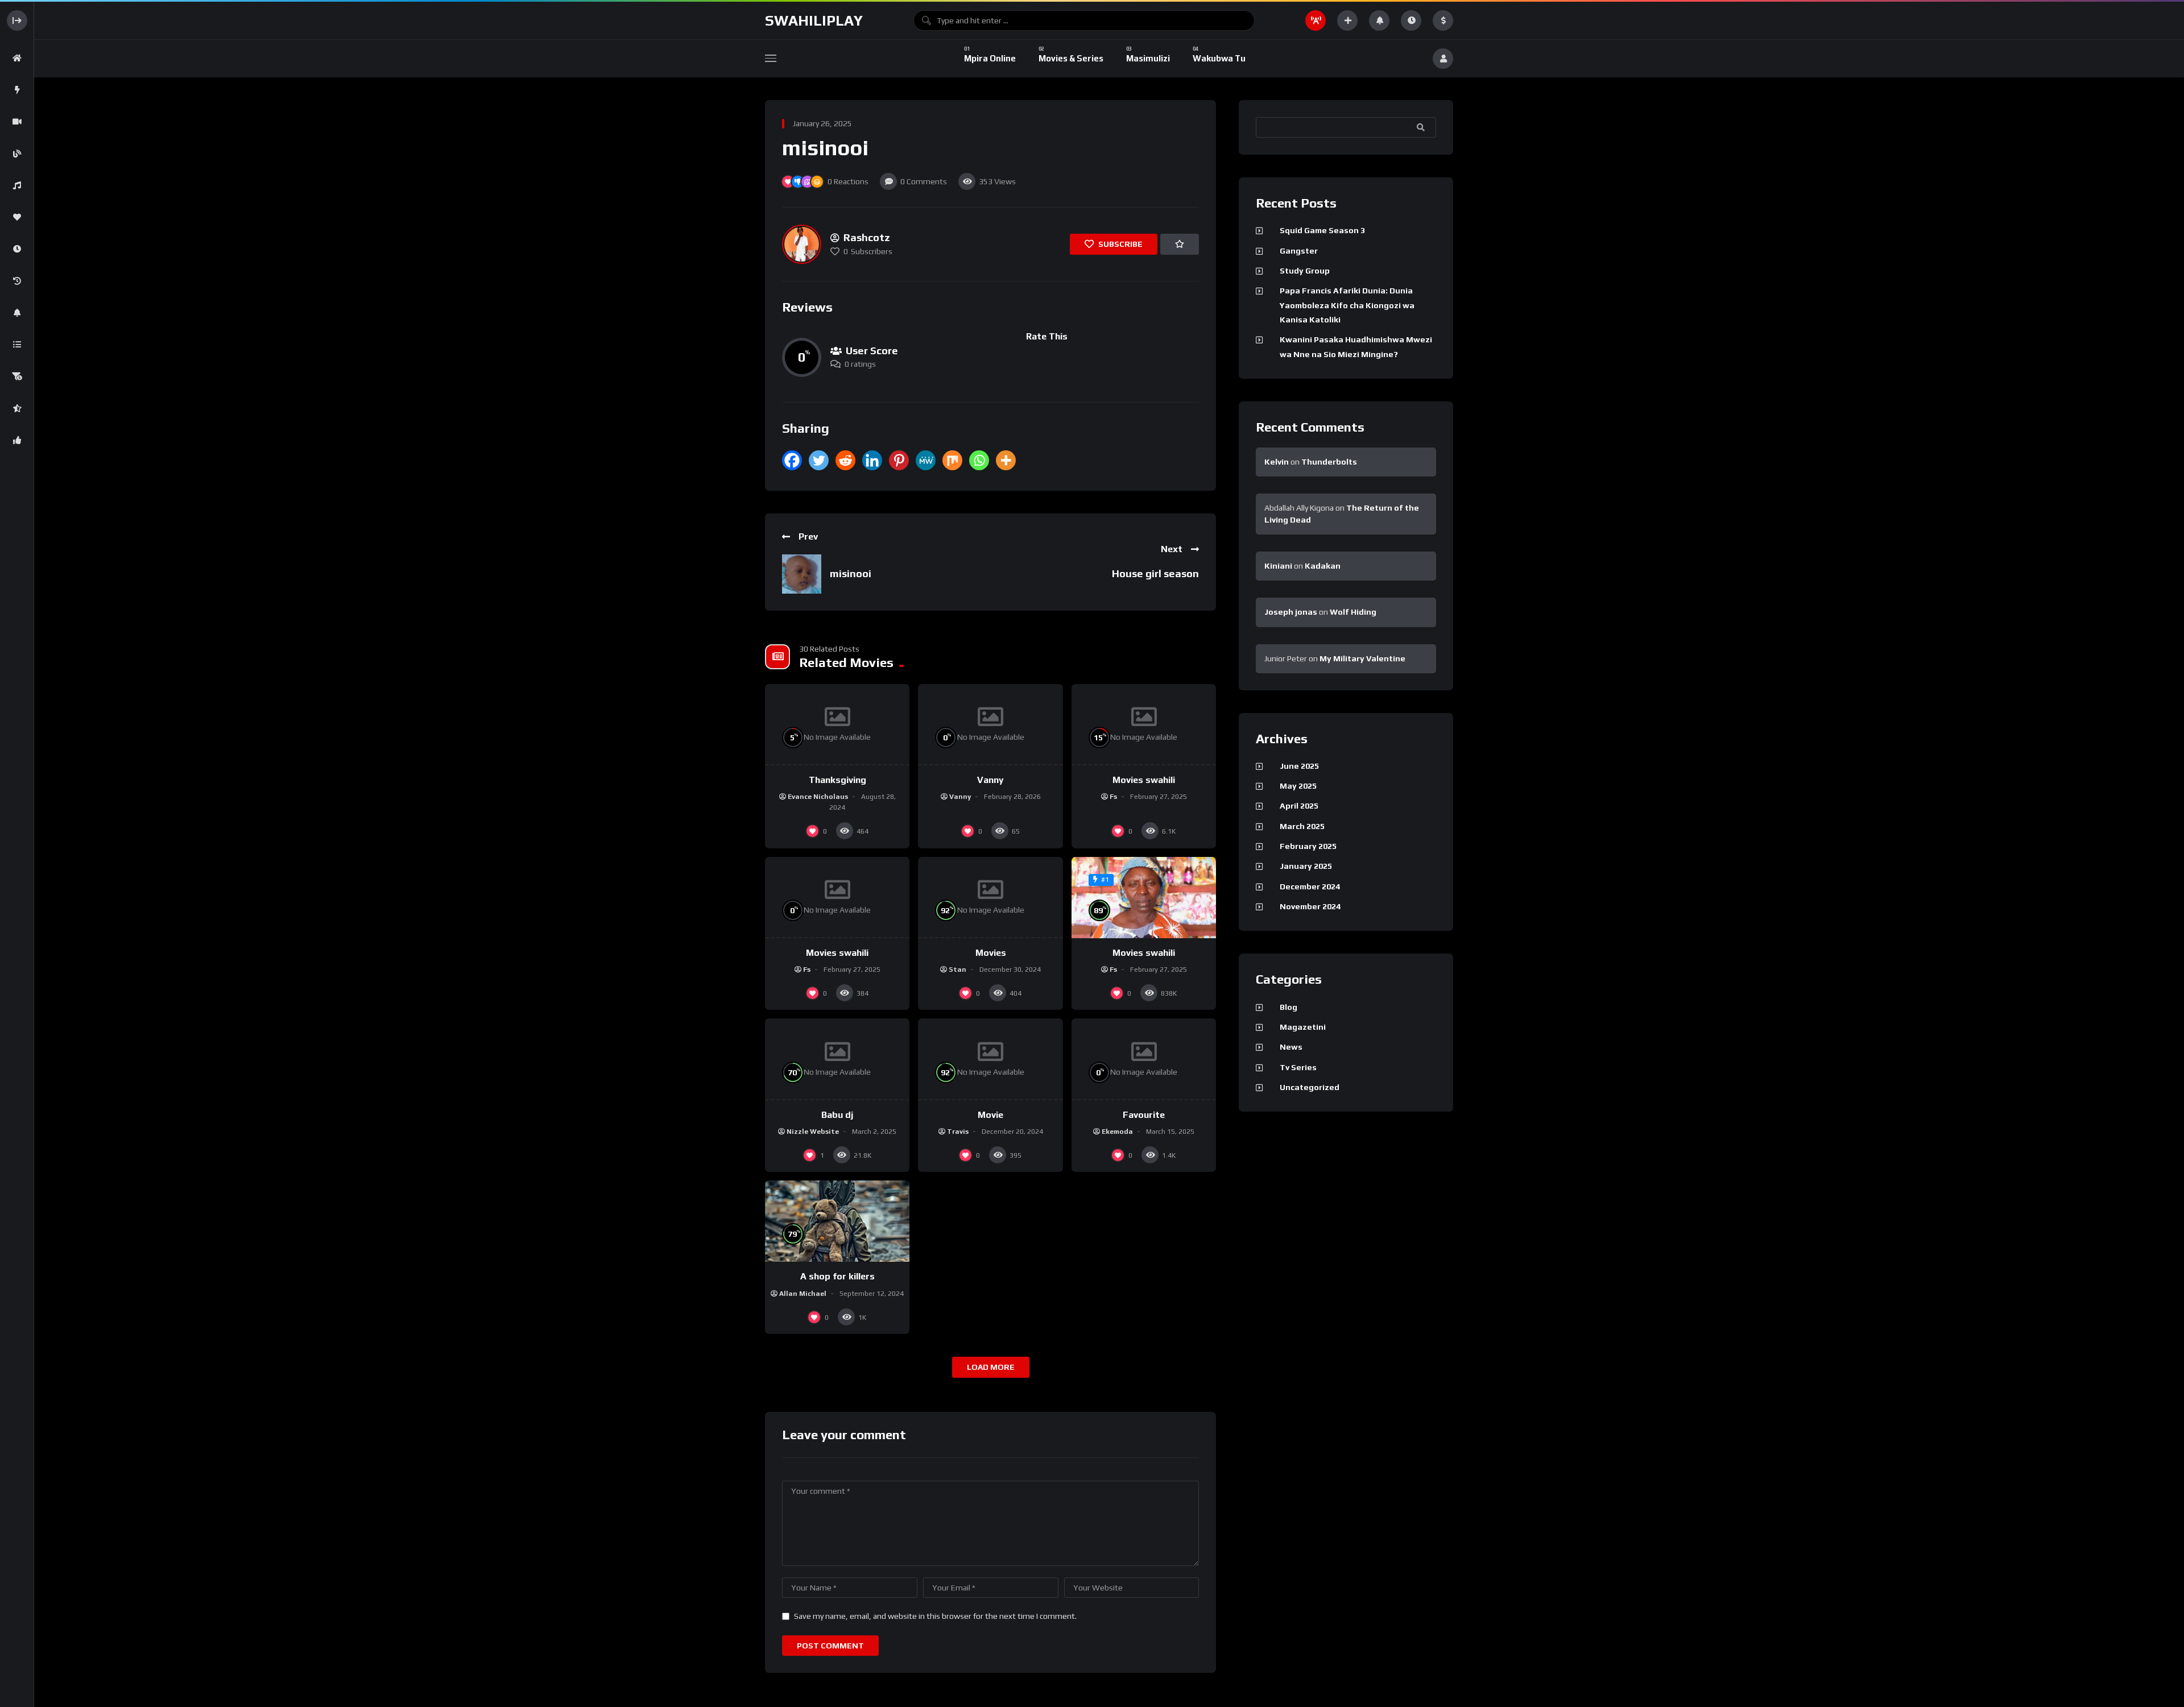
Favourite (1144, 1115)
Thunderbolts (1329, 462)
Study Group (1305, 271)
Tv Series (1298, 1067)
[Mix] (952, 460)
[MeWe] (926, 460)
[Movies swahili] (1144, 898)
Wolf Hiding (1353, 612)
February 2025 (1308, 846)
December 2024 (1310, 886)
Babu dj (837, 1115)
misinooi (851, 573)
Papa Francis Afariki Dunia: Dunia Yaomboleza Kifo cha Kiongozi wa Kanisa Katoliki (1347, 305)
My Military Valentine (1362, 658)
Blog (1289, 1007)
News (1291, 1047)
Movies (991, 953)
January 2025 (1306, 866)
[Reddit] (845, 460)
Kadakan (1323, 566)
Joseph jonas (1291, 612)
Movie (990, 1115)
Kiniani (1278, 566)
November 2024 (1310, 906)
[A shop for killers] (837, 1221)
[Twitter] (819, 460)
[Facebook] (792, 460)
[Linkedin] (872, 460)
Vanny (990, 780)
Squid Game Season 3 (1322, 230)
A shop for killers (837, 1276)
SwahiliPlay (814, 20)
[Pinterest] (899, 460)
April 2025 (1299, 806)
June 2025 (1299, 766)
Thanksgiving (837, 780)
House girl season (1155, 573)
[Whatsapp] (979, 460)
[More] (1006, 460)
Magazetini (1303, 1027)
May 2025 (1298, 786)
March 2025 (1302, 826)
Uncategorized (1310, 1087)
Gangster (1299, 251)
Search (1422, 127)
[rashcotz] (802, 244)
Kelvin (1277, 462)
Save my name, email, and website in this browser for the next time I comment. (935, 1616)
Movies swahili (1144, 780)
